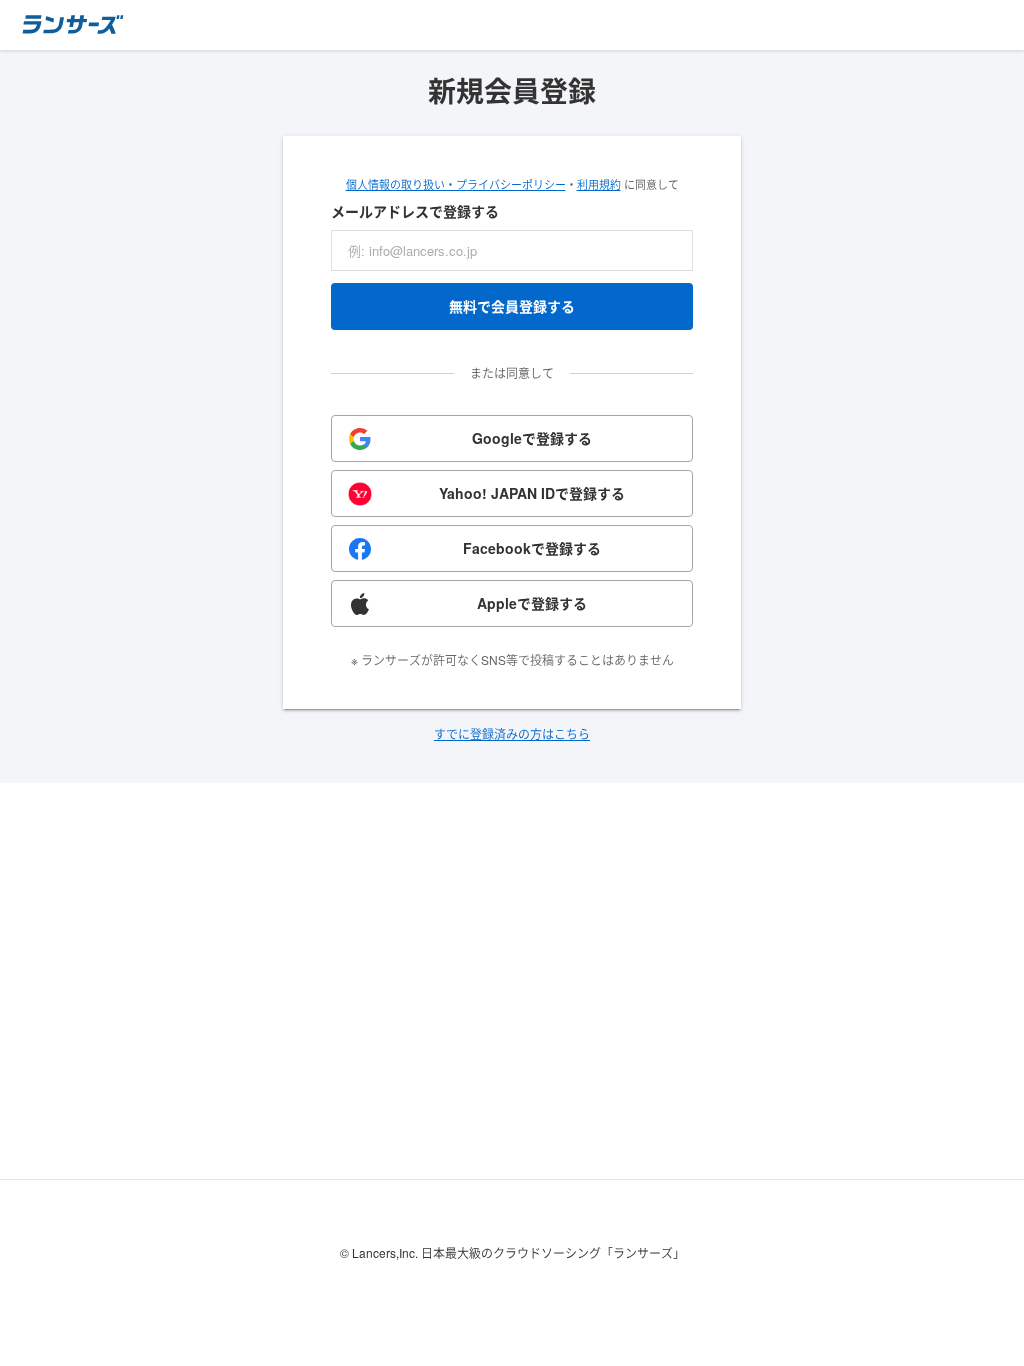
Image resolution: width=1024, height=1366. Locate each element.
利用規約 (599, 184)
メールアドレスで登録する (415, 211)
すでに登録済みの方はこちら (512, 733)
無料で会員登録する (512, 306)
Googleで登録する (532, 438)
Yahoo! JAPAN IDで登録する (532, 493)
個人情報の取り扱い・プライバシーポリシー (456, 184)
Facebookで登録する (532, 548)
